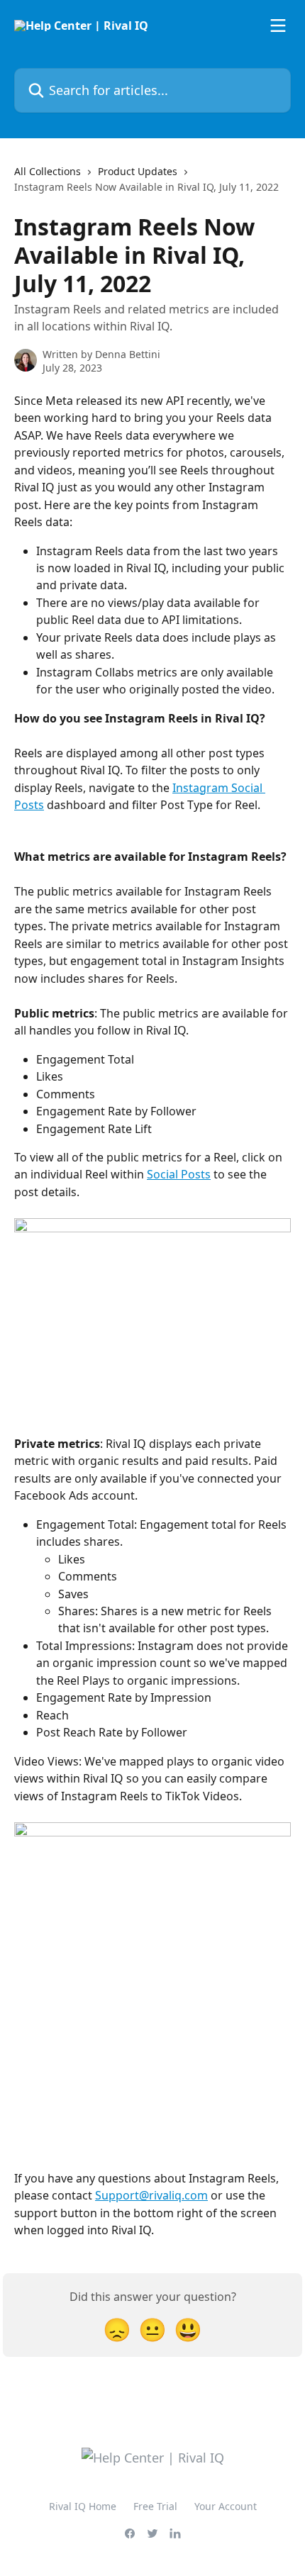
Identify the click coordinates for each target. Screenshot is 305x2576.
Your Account (226, 2506)
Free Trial (155, 2506)
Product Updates (138, 171)
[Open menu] (278, 26)
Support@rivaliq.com (151, 2195)
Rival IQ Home (83, 2506)
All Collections (48, 171)
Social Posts (179, 1174)
